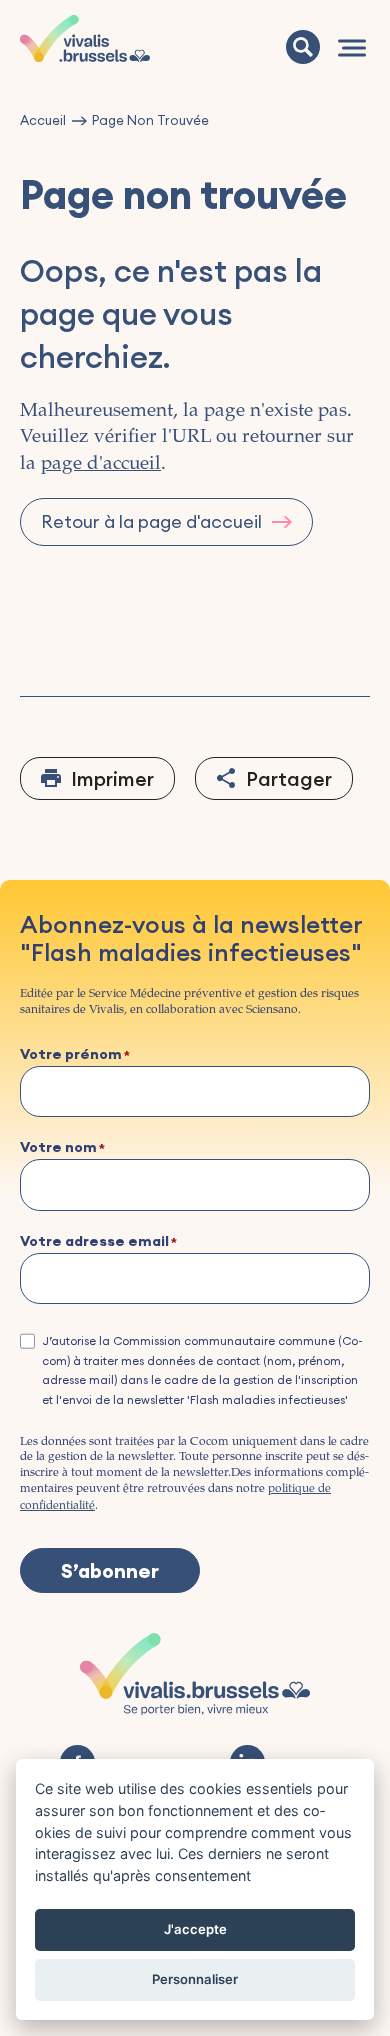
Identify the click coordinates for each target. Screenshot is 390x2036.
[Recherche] (303, 47)
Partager (289, 778)
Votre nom (58, 1148)
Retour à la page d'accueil (151, 521)
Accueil (43, 120)
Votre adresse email (94, 1242)
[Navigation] (352, 48)
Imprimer (112, 778)
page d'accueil (101, 464)
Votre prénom (71, 1055)
